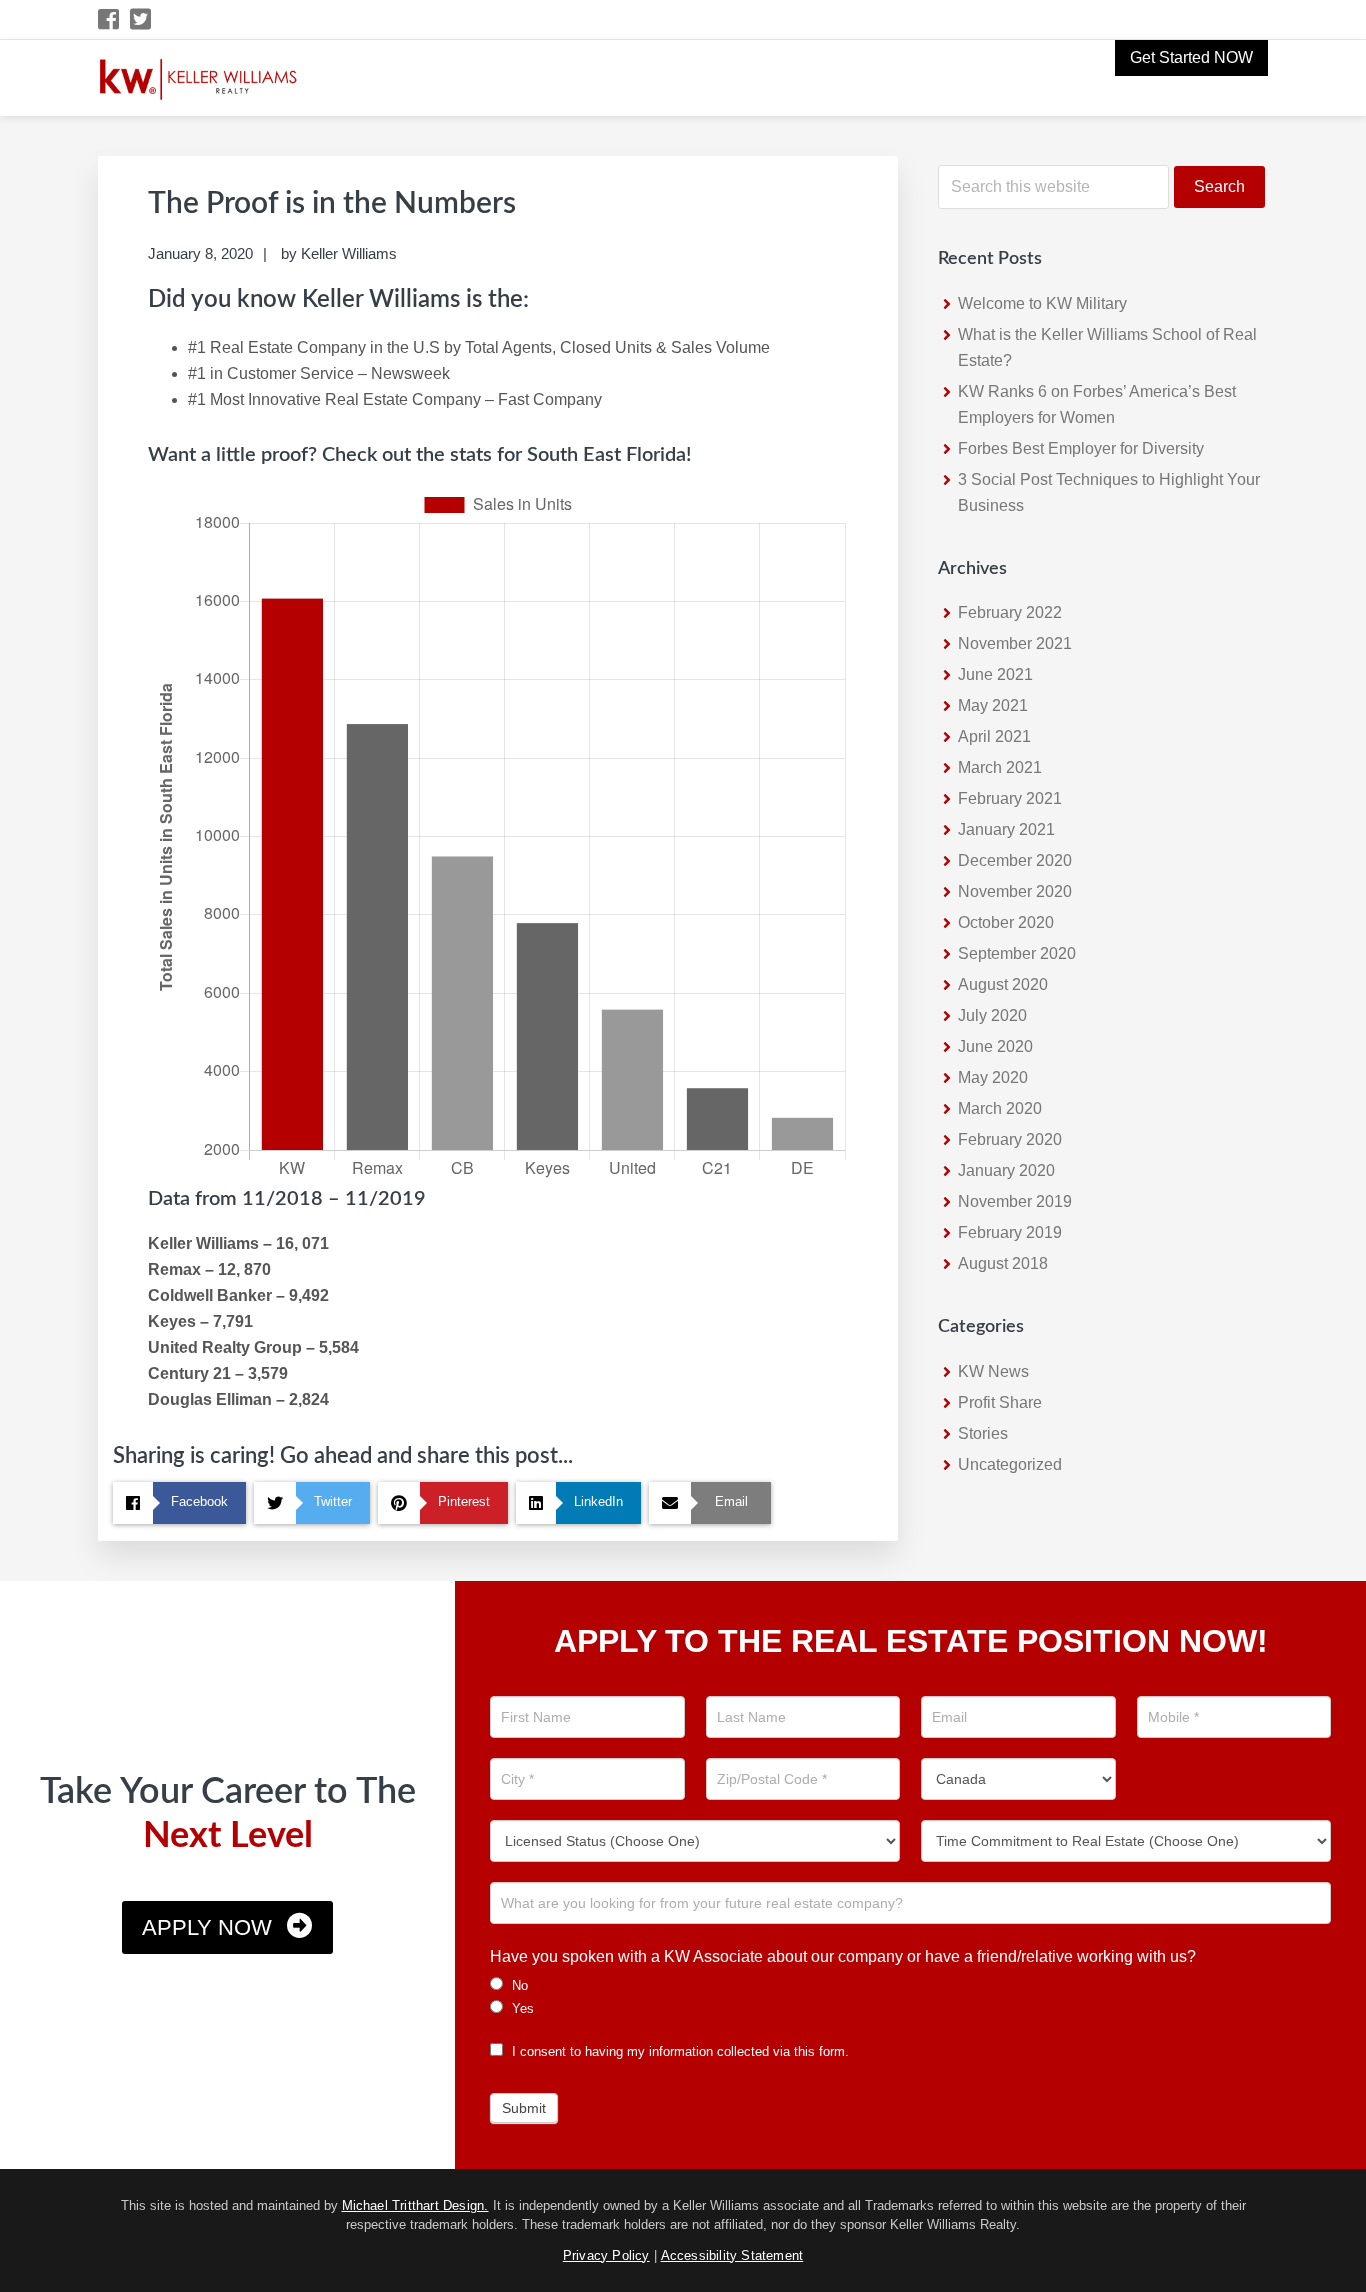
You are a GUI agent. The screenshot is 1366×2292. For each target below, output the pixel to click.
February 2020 (1010, 1139)
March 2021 (1000, 767)
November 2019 (1015, 1201)
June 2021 (995, 674)
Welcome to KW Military (1042, 303)
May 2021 (993, 705)
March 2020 (1000, 1108)
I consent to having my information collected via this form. (678, 2051)
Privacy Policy (606, 2255)
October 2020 (1006, 922)
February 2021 (1010, 798)
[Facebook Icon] (109, 19)
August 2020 (1003, 984)
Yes (521, 2008)
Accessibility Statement (732, 2255)
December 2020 (1015, 860)
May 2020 (993, 1077)
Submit (524, 2108)
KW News (993, 1371)
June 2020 (995, 1046)
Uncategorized (1010, 1464)
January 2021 (1006, 829)
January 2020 (1006, 1170)
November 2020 (1015, 891)
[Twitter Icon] (141, 19)
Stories (983, 1433)
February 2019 (1010, 1232)
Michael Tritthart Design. (415, 2205)
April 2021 (994, 736)
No (518, 1985)
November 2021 (1015, 643)
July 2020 (992, 1015)
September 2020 (1017, 953)
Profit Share (1000, 1402)
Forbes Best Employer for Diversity (1081, 448)
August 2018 (1003, 1263)
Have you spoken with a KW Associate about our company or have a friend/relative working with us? (843, 1956)
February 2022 (1010, 612)
